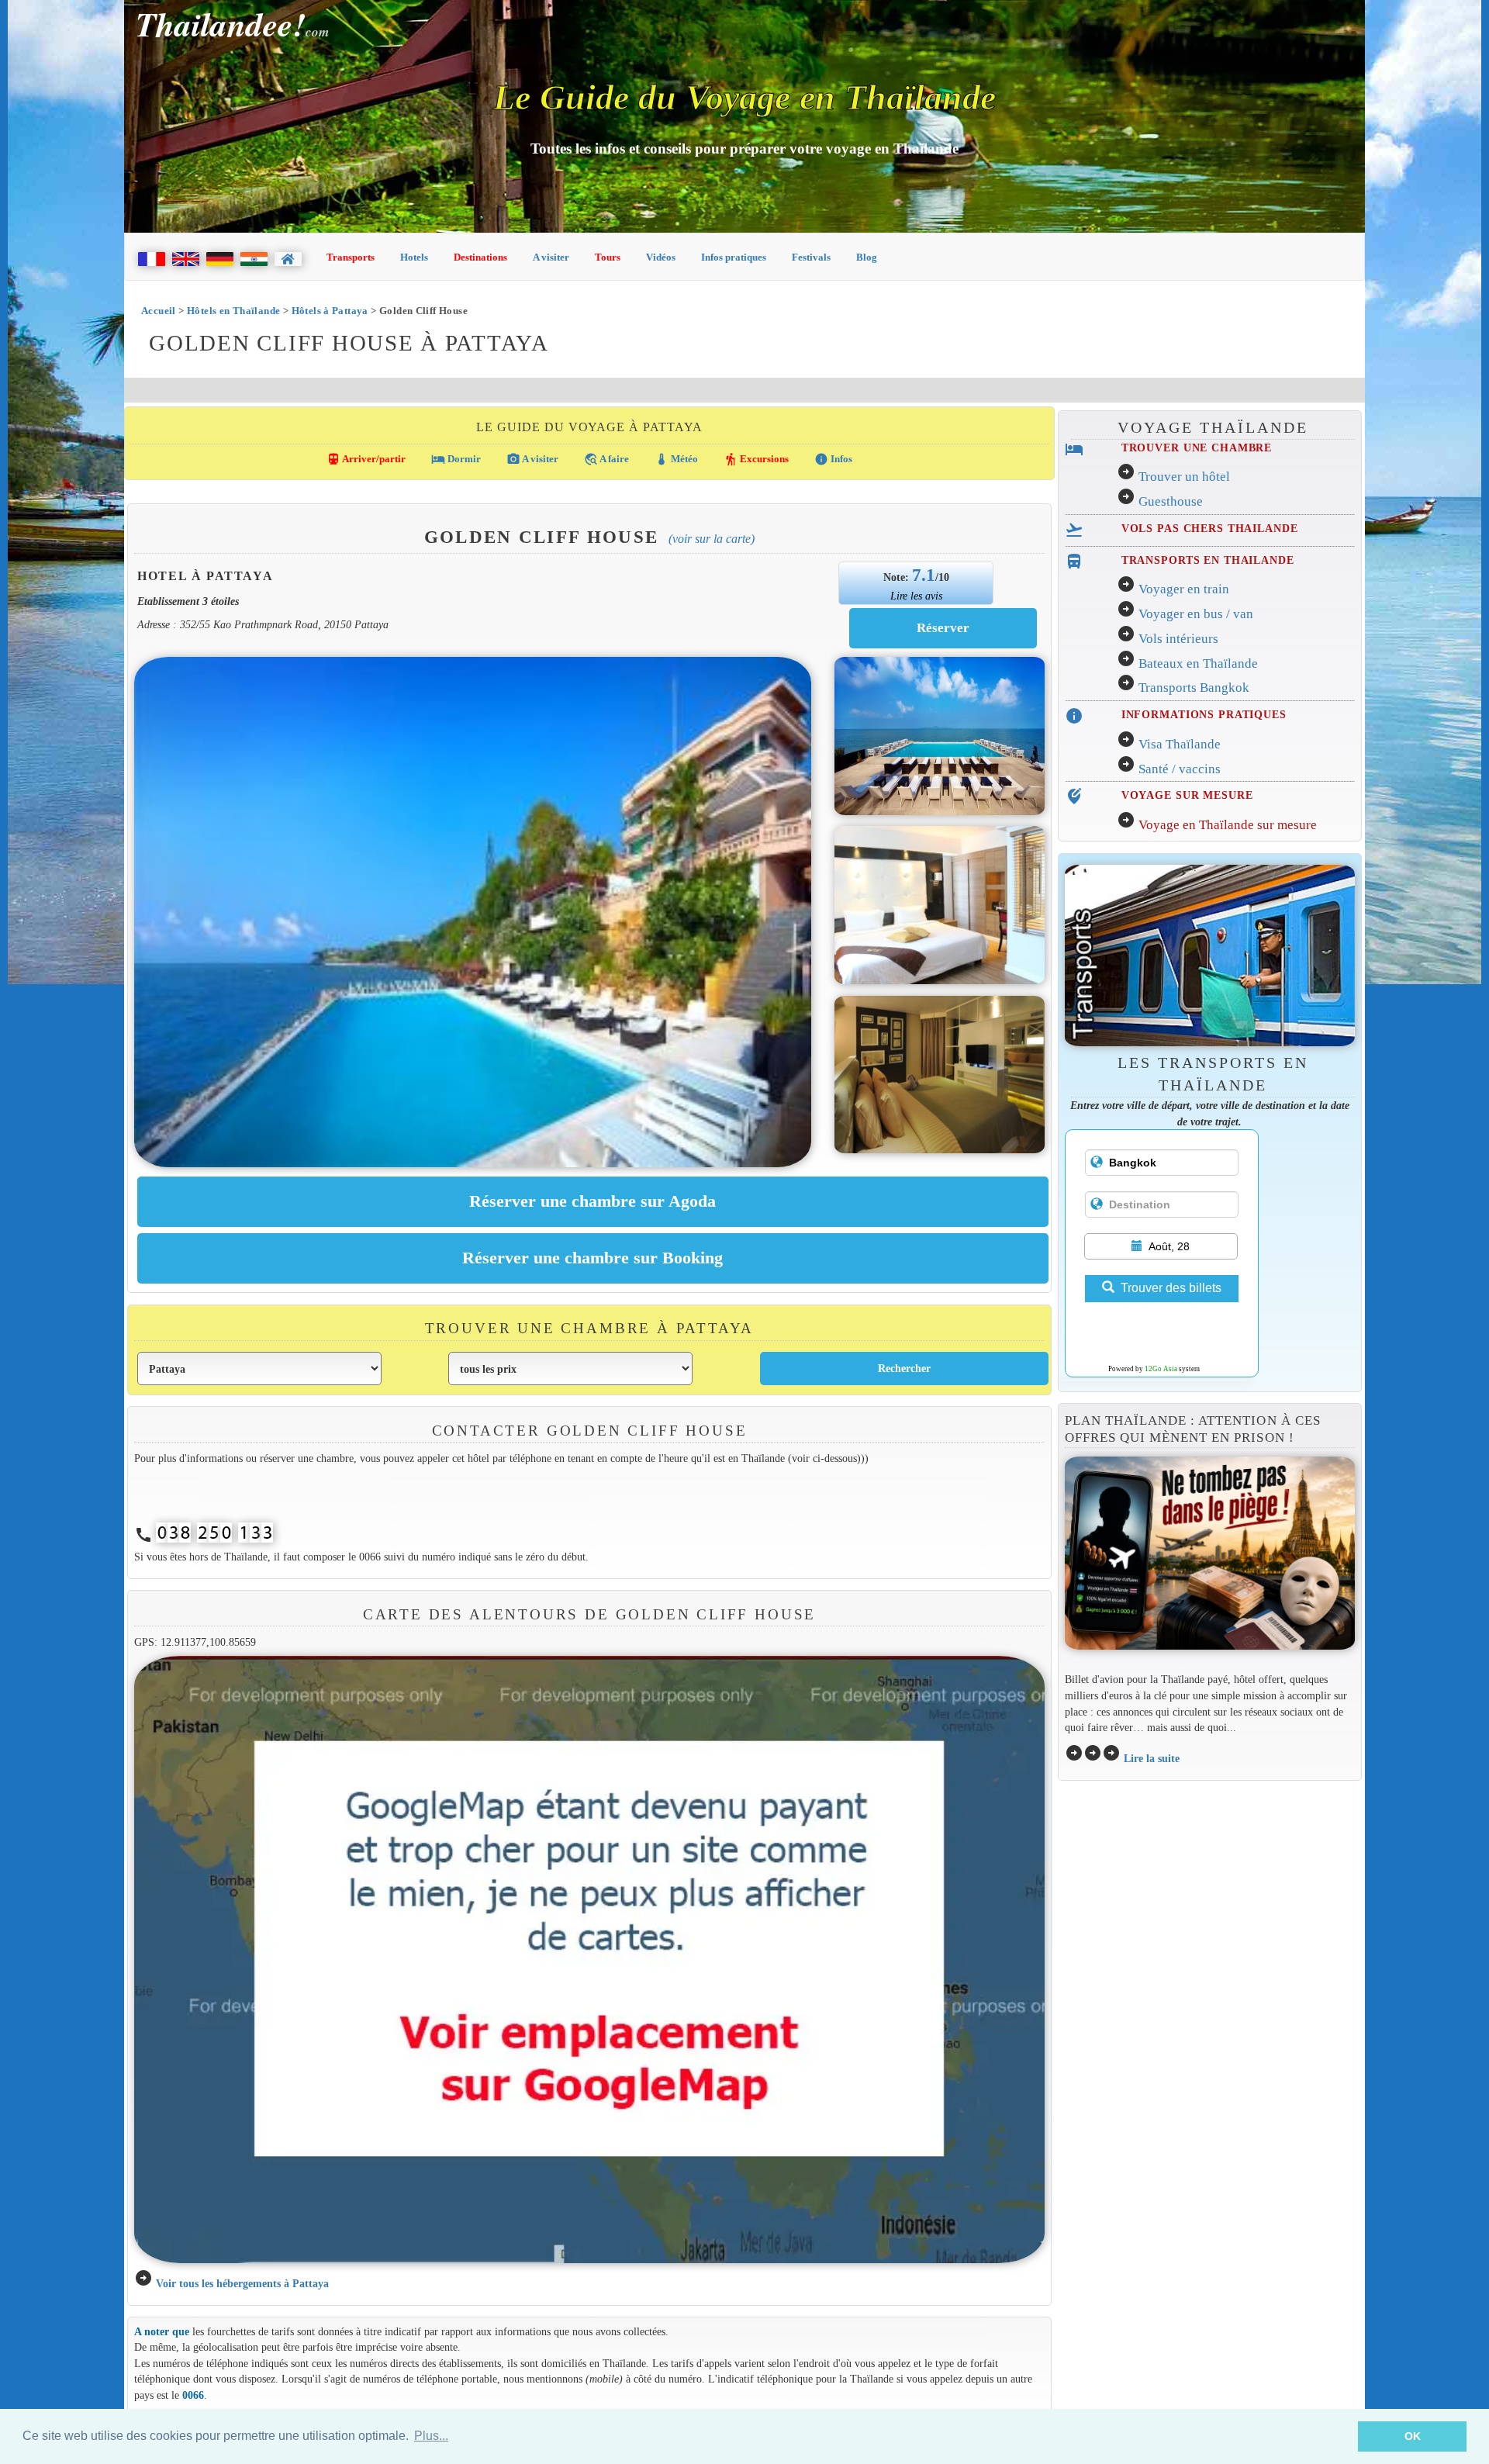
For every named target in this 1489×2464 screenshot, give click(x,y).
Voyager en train (1184, 589)
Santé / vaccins (1180, 769)
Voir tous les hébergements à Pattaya (242, 2283)
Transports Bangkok (1194, 688)
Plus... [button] (431, 2436)
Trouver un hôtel (1184, 477)
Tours (608, 257)
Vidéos (661, 257)
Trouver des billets (1171, 1288)
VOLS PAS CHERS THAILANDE (1210, 528)
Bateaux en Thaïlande (1198, 664)
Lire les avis (916, 596)
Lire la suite (1152, 1758)
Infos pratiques (734, 257)
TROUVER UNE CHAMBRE (1197, 448)
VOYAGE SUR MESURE (1187, 795)
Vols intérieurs (1178, 639)
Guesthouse (1171, 501)
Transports (351, 257)
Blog (867, 257)
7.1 (924, 575)
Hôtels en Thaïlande (233, 311)
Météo (676, 459)
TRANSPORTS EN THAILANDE (1208, 560)
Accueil (159, 311)
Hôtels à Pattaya (330, 311)
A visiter (551, 257)
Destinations (480, 257)
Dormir (456, 459)
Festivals (811, 257)
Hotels (414, 257)
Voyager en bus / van (1196, 614)
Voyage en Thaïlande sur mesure (1228, 825)
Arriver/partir (366, 459)
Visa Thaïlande (1180, 744)
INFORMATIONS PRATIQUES (1204, 714)
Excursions (756, 459)
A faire (606, 459)
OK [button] (1413, 2436)
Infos (833, 459)
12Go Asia (1161, 1369)
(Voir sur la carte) (712, 539)
